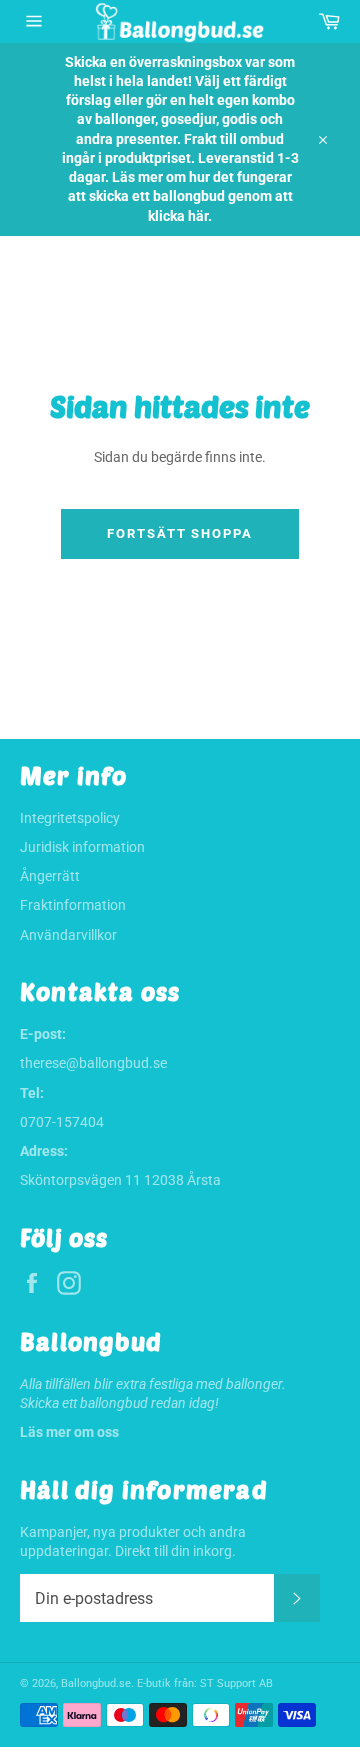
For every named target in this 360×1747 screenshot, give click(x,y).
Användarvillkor (68, 935)
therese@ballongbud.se (93, 1063)
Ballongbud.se (96, 1683)
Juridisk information (82, 847)
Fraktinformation (73, 905)
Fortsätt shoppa (180, 533)
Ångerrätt (50, 876)
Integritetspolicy (70, 818)
